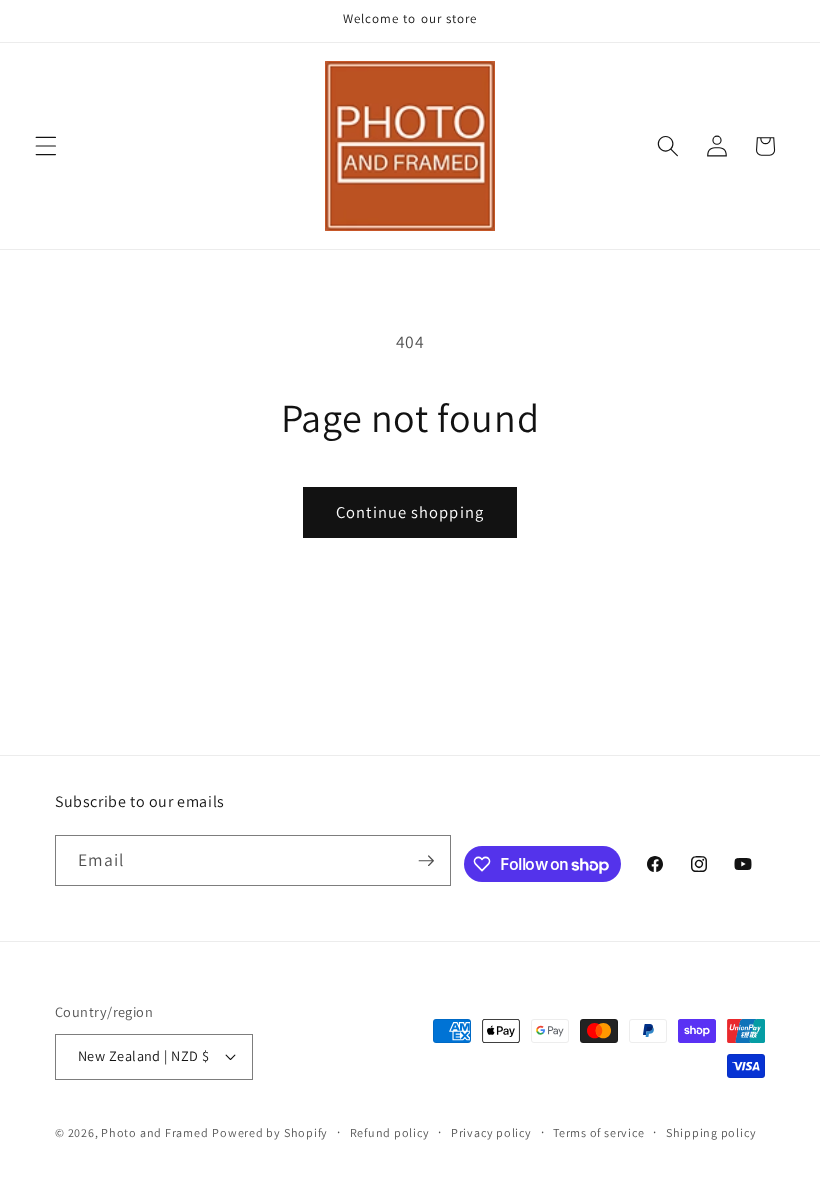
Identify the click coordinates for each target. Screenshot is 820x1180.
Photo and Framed (154, 1132)
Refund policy (390, 1132)
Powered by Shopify (270, 1132)
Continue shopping (410, 512)
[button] (46, 146)
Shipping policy (711, 1132)
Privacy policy (491, 1132)
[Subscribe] (426, 861)
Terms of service (598, 1132)
